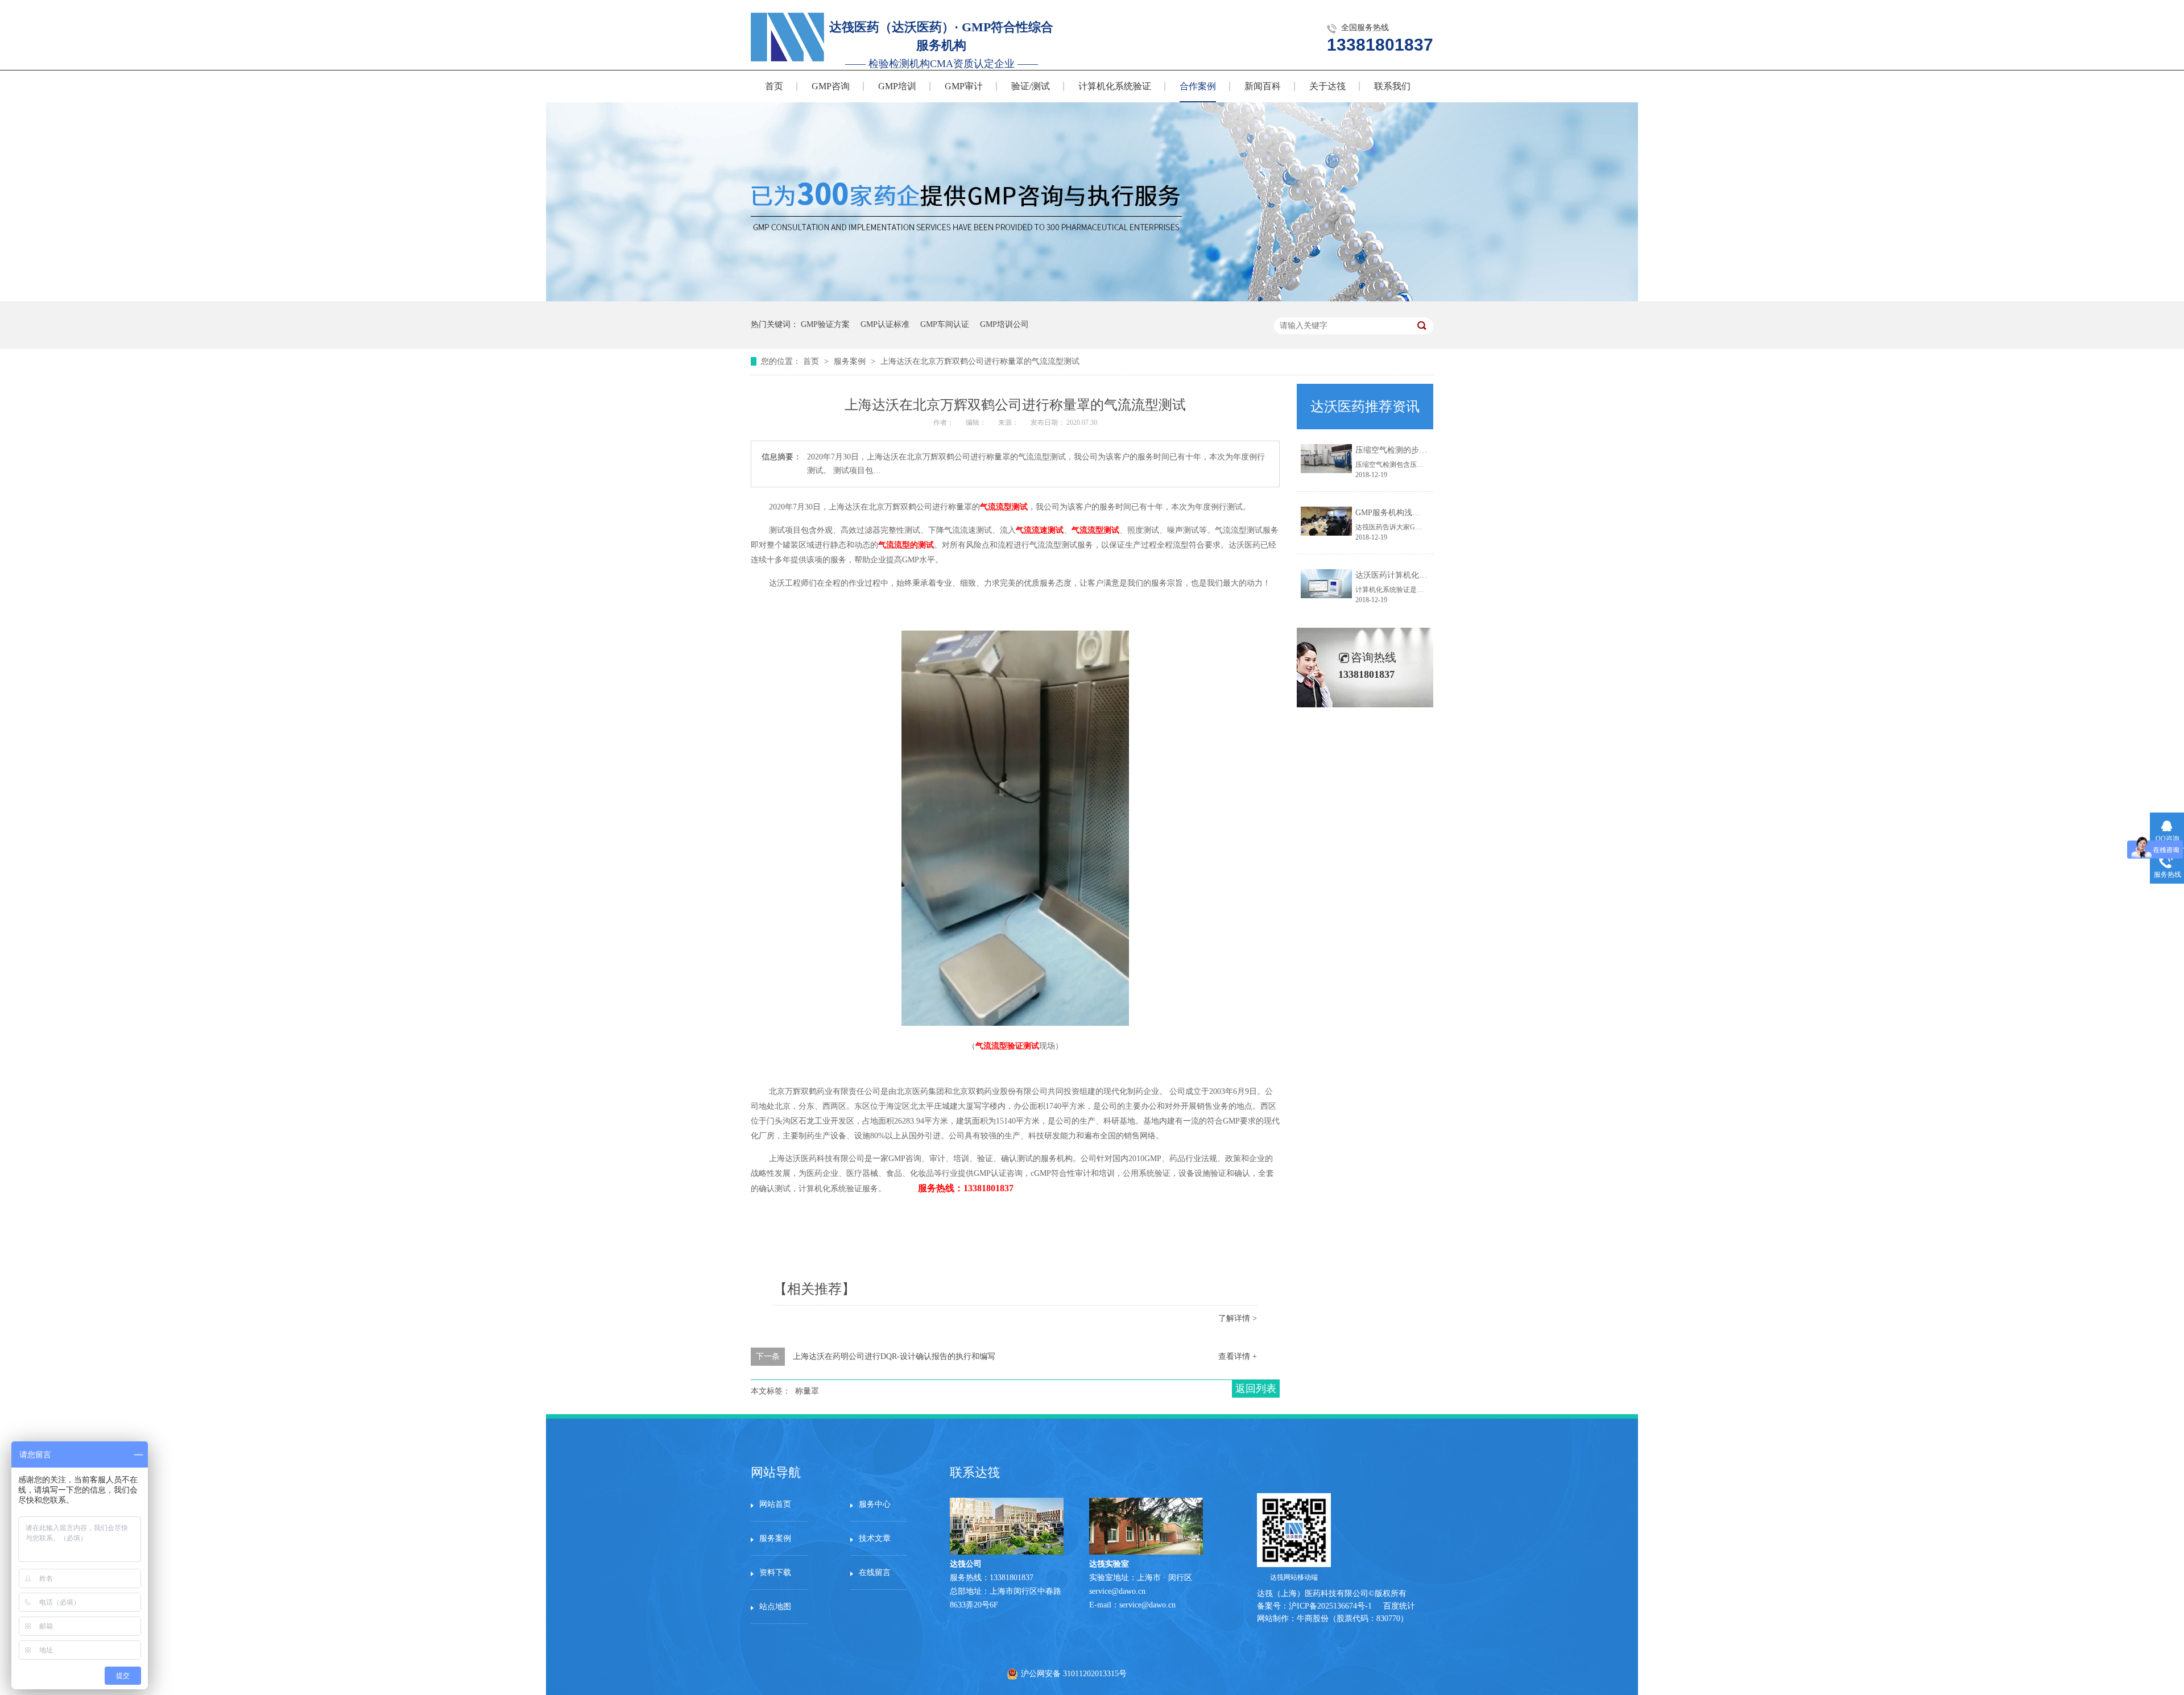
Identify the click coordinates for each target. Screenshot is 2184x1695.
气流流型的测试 (906, 545)
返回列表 (1256, 1389)
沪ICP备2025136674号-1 (1330, 1606)
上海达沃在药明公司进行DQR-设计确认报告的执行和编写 (894, 1356)
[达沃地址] (1146, 1552)
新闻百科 (1263, 86)
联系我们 (1392, 86)
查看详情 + (1238, 1356)
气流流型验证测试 (1007, 1046)
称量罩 (807, 1391)
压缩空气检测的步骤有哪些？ (1407, 450)
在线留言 (875, 1572)
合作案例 (1198, 86)
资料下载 (775, 1572)
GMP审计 (964, 86)
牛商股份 (1313, 1619)
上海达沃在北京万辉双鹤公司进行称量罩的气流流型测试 (980, 361)
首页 (774, 86)
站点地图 (775, 1607)
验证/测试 (1031, 86)
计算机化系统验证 (1115, 86)
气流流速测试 (1040, 530)
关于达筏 (1327, 86)
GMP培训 (897, 86)
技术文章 (875, 1538)
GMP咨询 (831, 86)
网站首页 (775, 1504)
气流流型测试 (1004, 507)
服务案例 (851, 361)
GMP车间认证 (945, 324)
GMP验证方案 (825, 324)
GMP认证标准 (885, 324)
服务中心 (875, 1504)
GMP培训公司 (1004, 324)
